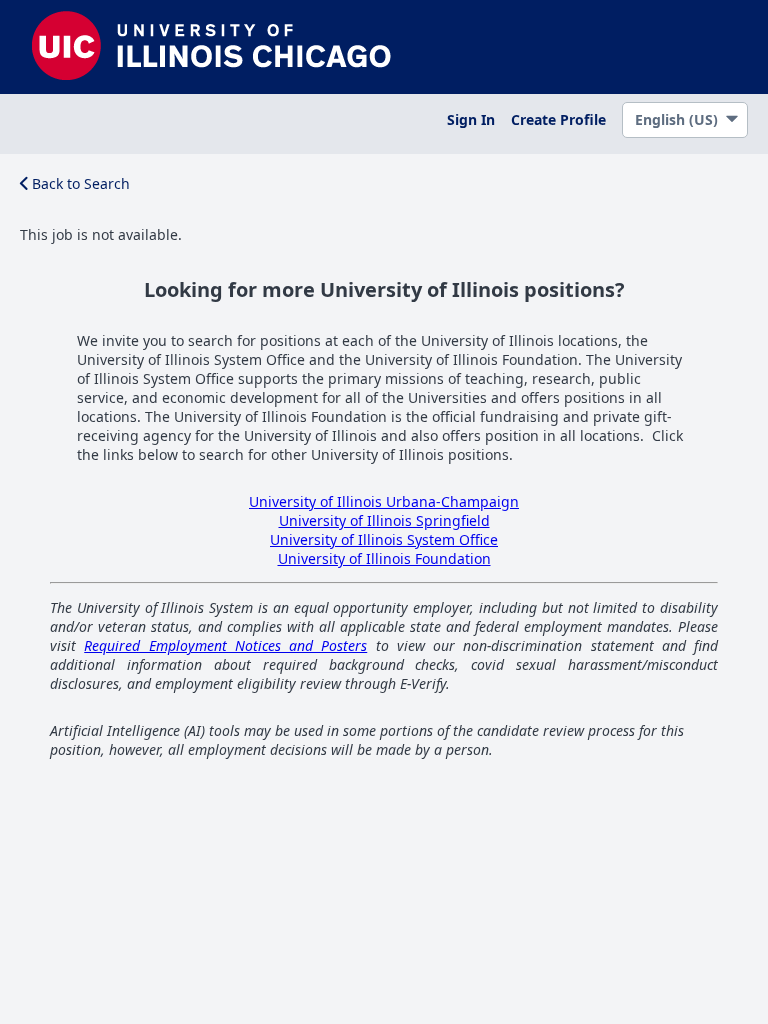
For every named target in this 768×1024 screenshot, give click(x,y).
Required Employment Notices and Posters (225, 645)
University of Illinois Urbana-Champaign (384, 501)
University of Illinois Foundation (384, 558)
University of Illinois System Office (384, 539)
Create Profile (558, 119)
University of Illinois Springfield (384, 520)
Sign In (471, 119)
